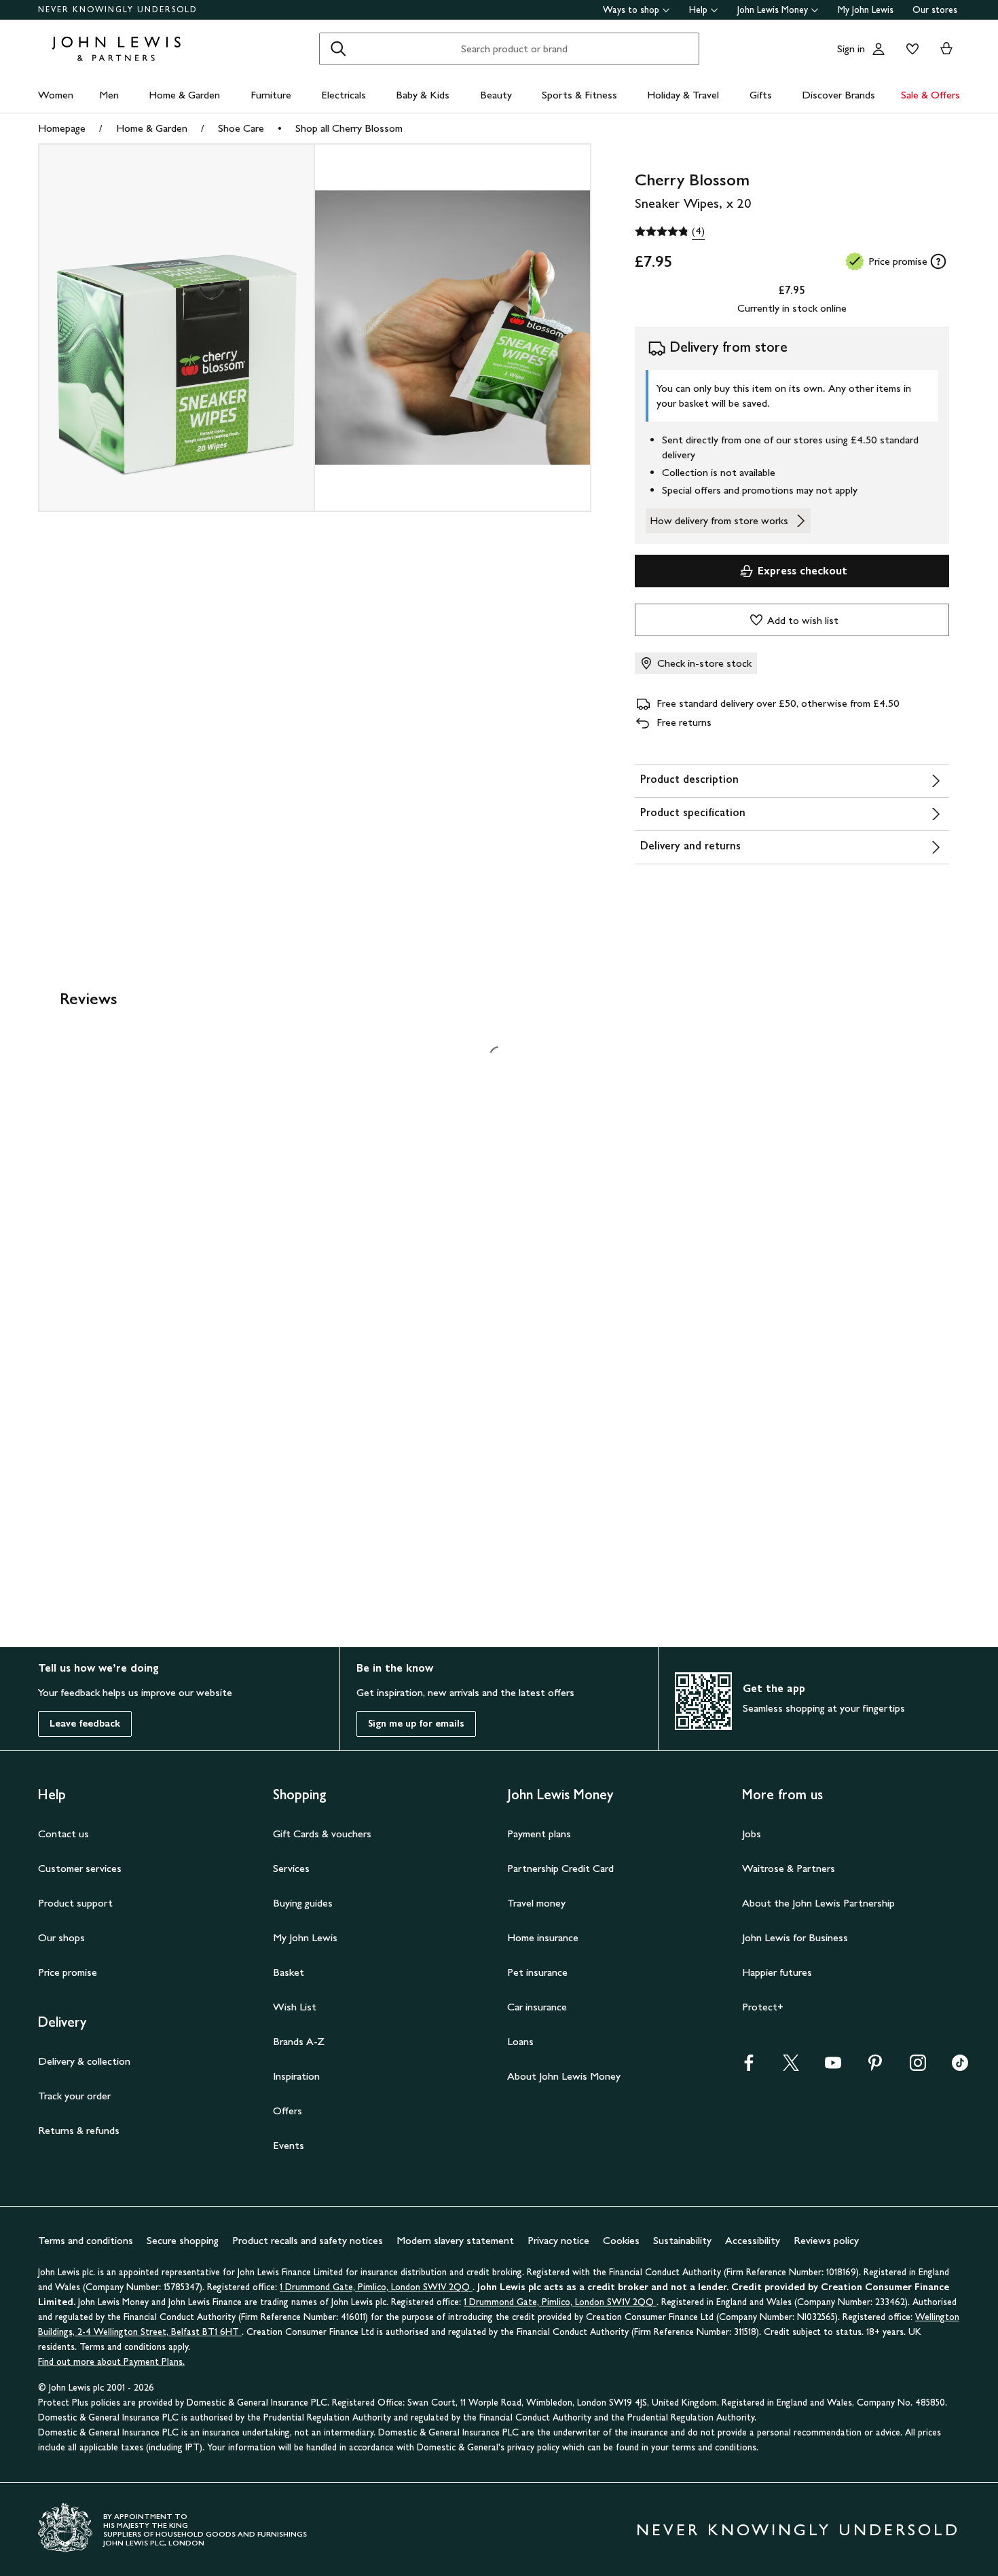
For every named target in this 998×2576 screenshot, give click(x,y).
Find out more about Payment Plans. (111, 2336)
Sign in (851, 49)
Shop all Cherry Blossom (349, 128)
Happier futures (777, 1946)
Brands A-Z (299, 2016)
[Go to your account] (879, 49)
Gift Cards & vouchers (322, 1808)
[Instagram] (918, 2041)
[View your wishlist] (910, 49)
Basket (289, 1946)
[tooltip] (938, 261)
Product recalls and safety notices (308, 2214)
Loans (520, 2016)
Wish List (295, 1981)
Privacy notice (558, 2214)
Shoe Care (241, 128)
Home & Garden (184, 95)
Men (109, 95)
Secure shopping (183, 2214)
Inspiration (296, 2050)
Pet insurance (537, 1946)
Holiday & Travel (683, 95)
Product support (75, 1877)
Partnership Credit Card (560, 1842)
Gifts (761, 95)
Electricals (344, 95)
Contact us (63, 1808)
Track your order (74, 2070)
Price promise (68, 1946)
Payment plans (539, 1808)
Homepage (62, 128)
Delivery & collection (84, 2035)
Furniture (271, 95)
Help (698, 10)
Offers (288, 2085)
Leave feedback (85, 1698)
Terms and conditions (86, 2214)
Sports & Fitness (579, 95)
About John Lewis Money (564, 2050)
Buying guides (303, 1877)
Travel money (536, 1877)
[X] (791, 2041)
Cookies (621, 2214)
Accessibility (753, 2214)
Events (289, 2119)
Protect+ (763, 1981)
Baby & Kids (423, 95)
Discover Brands (838, 95)
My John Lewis (866, 10)
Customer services (80, 1842)
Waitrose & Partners (789, 1842)
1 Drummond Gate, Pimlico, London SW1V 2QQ (376, 2261)
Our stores (935, 10)
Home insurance (543, 1912)
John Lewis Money (773, 10)
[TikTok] (960, 2041)
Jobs (752, 1808)
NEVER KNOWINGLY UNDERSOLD (118, 10)
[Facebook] (749, 2041)
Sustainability (682, 2214)
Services (291, 1842)
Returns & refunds (79, 2104)
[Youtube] (833, 2041)
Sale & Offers (930, 95)
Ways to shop (631, 10)
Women (56, 95)
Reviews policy (826, 2214)
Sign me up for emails (416, 1698)
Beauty (496, 95)
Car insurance (537, 1981)
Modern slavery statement (455, 2214)
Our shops (61, 1912)
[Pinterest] (875, 2041)
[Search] (338, 49)
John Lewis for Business (795, 1912)
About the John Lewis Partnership (818, 1877)
